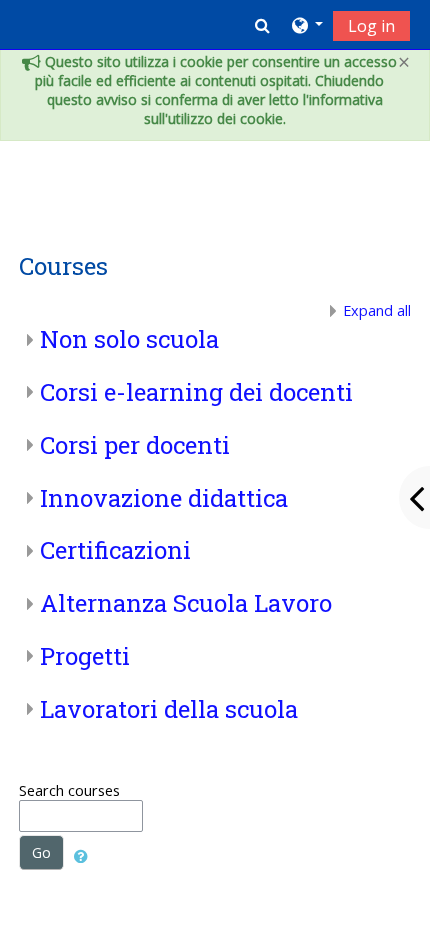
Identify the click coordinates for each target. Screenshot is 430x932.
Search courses (69, 790)
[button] (262, 25)
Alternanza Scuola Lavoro (186, 603)
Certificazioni (115, 550)
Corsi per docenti (135, 445)
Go (41, 852)
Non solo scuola (129, 339)
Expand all (377, 310)
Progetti (85, 656)
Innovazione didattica (164, 498)
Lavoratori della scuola (169, 709)
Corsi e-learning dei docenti (196, 392)
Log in (371, 26)
